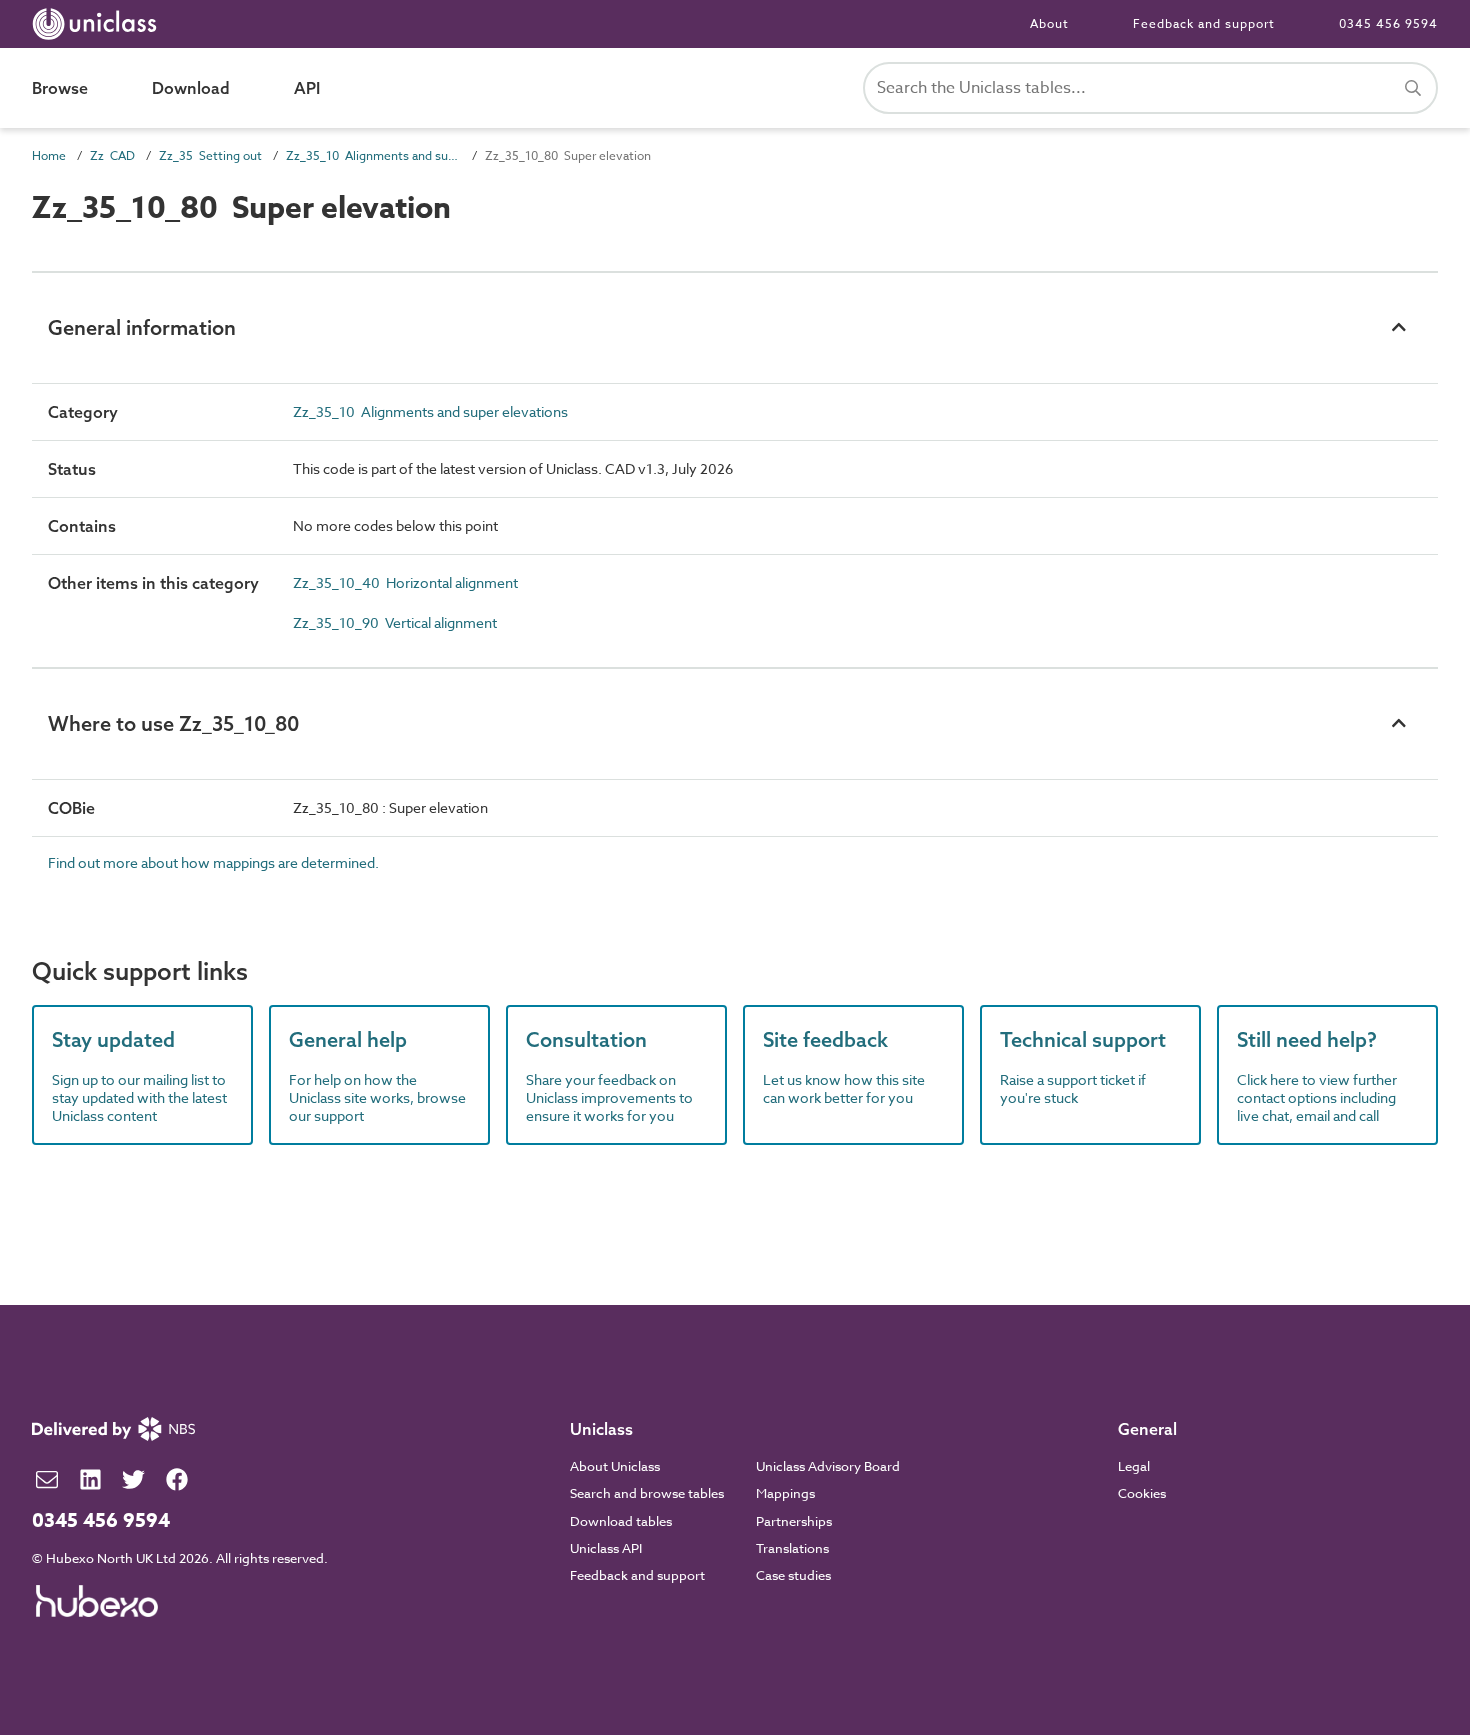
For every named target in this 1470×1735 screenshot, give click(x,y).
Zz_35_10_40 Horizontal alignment (405, 582)
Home (49, 155)
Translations (792, 1548)
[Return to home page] (98, 24)
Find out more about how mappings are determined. (213, 862)
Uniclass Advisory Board (828, 1466)
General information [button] (142, 327)
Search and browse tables (647, 1493)
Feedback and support (1204, 23)
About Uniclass (615, 1466)
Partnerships (794, 1521)
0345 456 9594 (1388, 23)
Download (191, 88)
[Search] (1413, 88)
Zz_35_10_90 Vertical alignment (395, 622)
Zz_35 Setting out (210, 155)
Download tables (621, 1521)
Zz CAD (112, 155)
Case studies (793, 1575)
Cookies (1142, 1493)
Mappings (785, 1493)
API (307, 88)
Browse (60, 88)
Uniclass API (606, 1548)
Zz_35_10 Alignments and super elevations (373, 155)
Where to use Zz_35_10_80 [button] (173, 723)
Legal (1134, 1466)
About (1049, 23)
